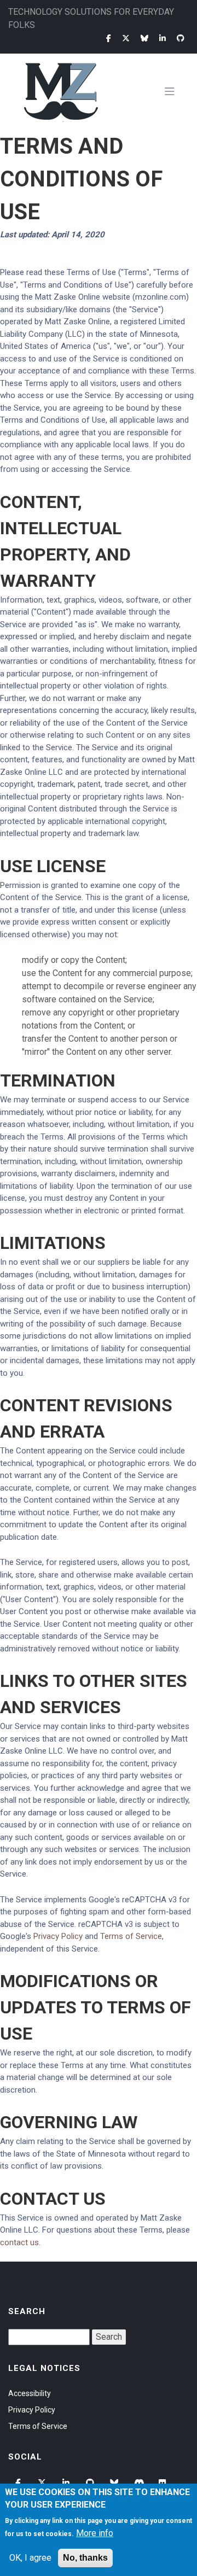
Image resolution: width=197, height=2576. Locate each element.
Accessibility (30, 2393)
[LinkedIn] (163, 38)
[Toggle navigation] (174, 92)
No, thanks (85, 2558)
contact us (19, 2242)
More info (95, 2533)
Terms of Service (131, 1936)
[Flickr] (164, 2483)
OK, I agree (30, 2558)
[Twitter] (126, 38)
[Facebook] (109, 38)
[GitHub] (181, 38)
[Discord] (140, 2483)
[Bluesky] (144, 38)
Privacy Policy (58, 1936)
